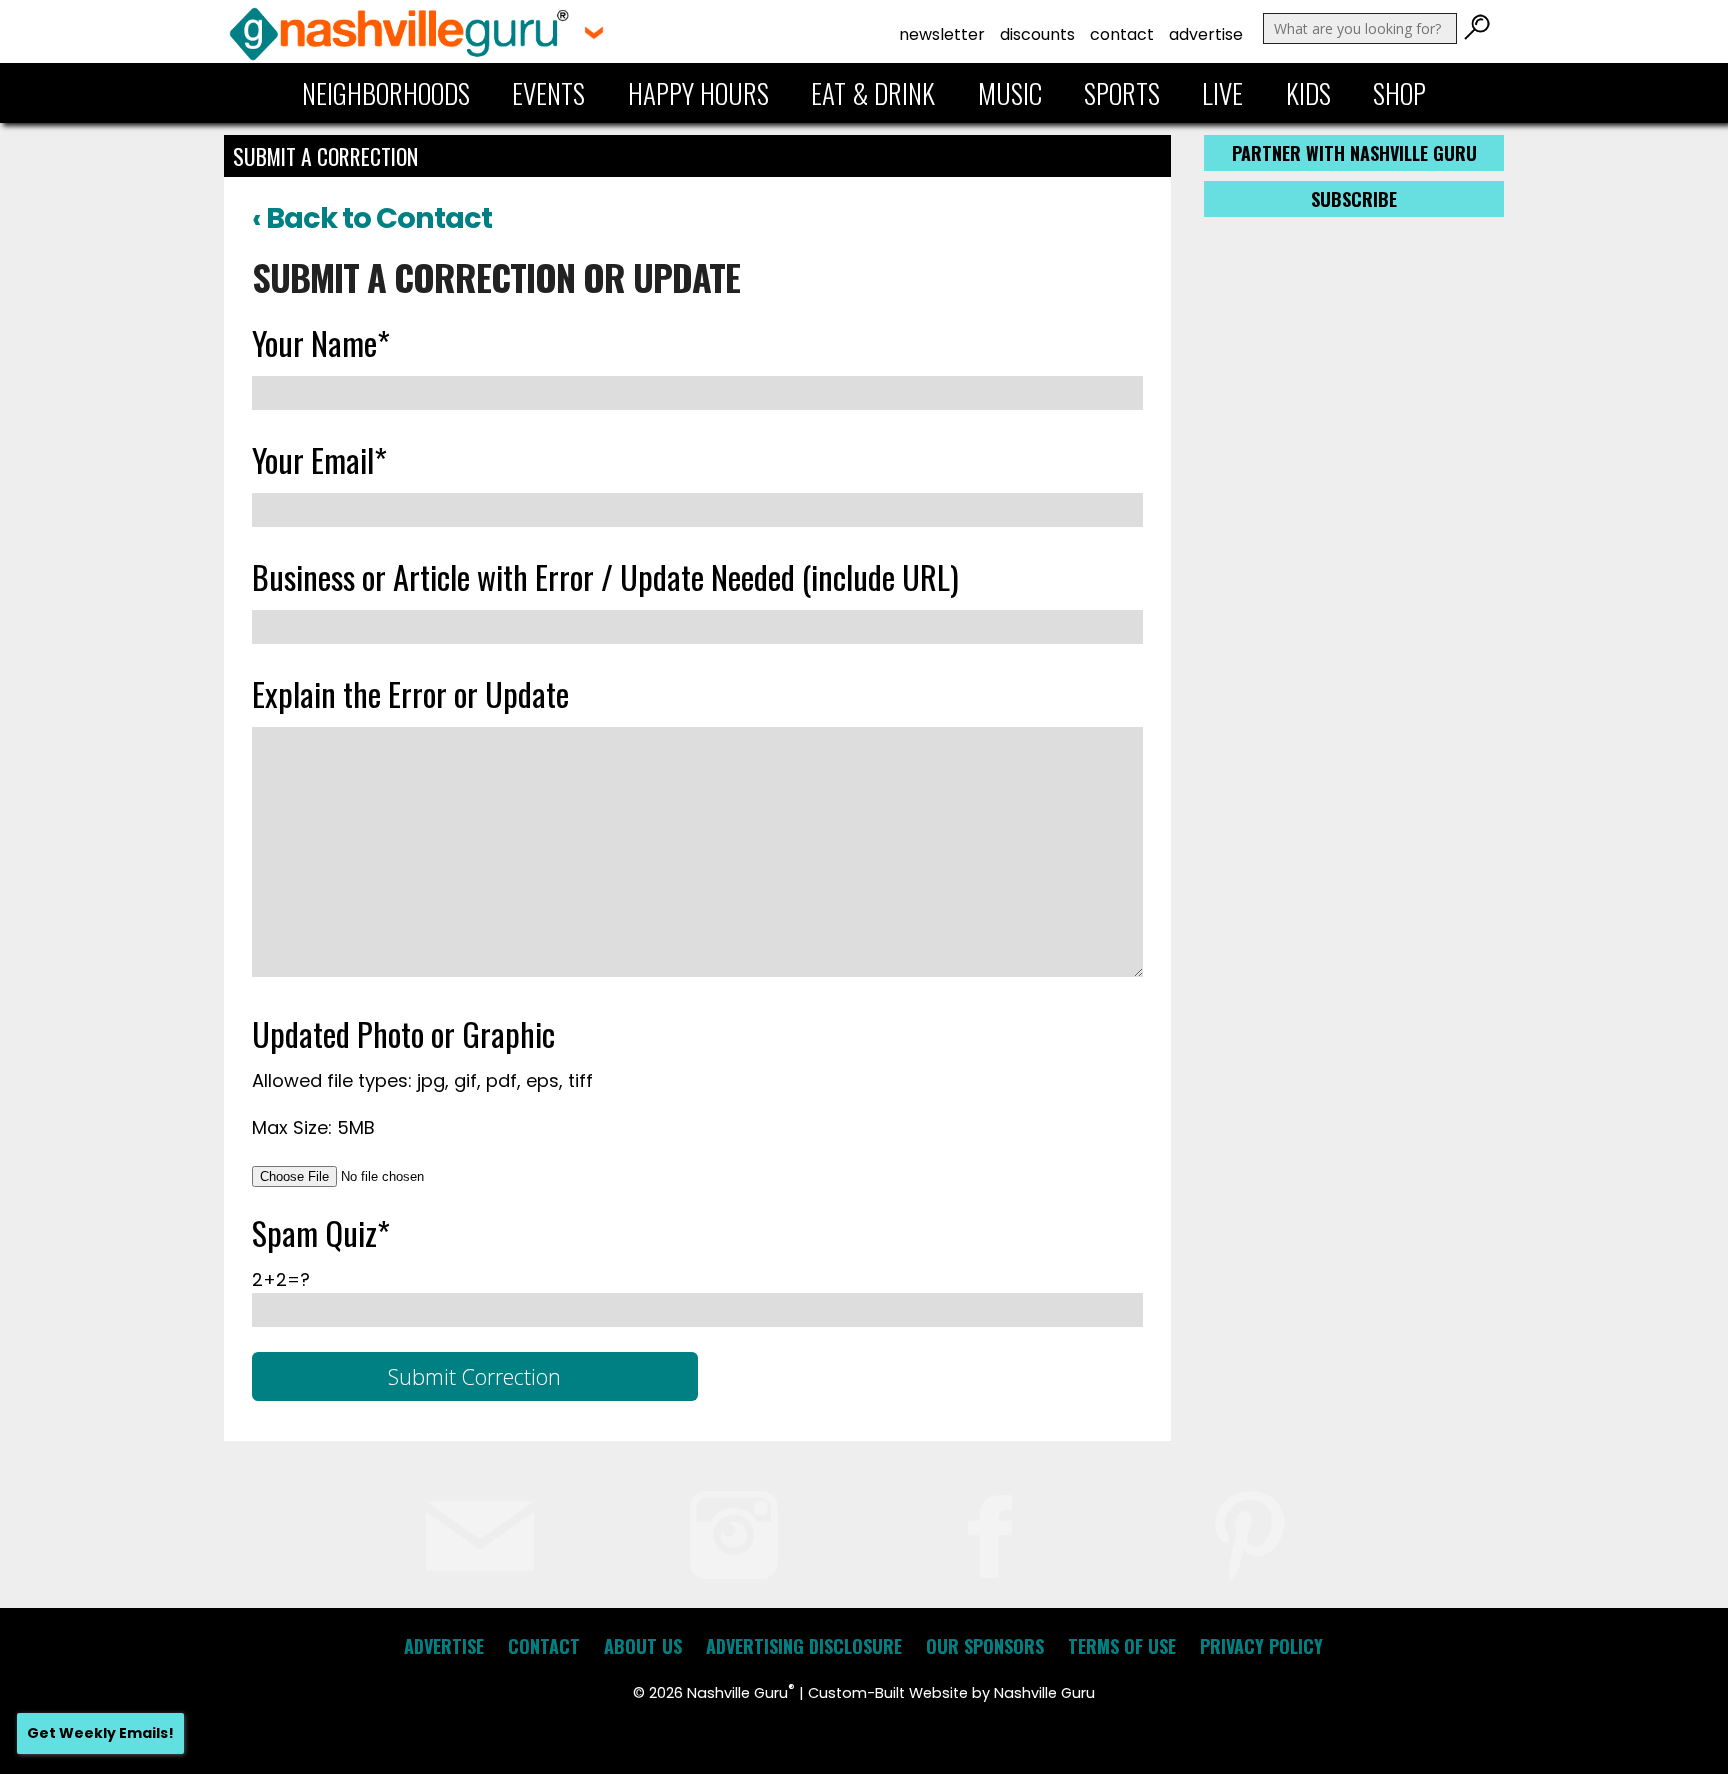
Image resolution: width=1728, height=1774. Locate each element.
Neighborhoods (386, 93)
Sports (1122, 93)
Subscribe (1354, 199)
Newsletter (942, 34)
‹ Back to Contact (372, 218)
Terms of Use (1122, 1646)
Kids (1308, 93)
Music (1010, 93)
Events (548, 93)
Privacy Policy (1261, 1646)
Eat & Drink (873, 93)
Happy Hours (698, 93)
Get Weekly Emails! (100, 1733)
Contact (1122, 34)
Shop (1399, 93)
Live (1222, 93)
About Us (643, 1646)
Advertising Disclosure (804, 1646)
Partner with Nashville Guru (1354, 153)
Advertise (1206, 34)
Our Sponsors (985, 1646)
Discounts (1037, 34)
